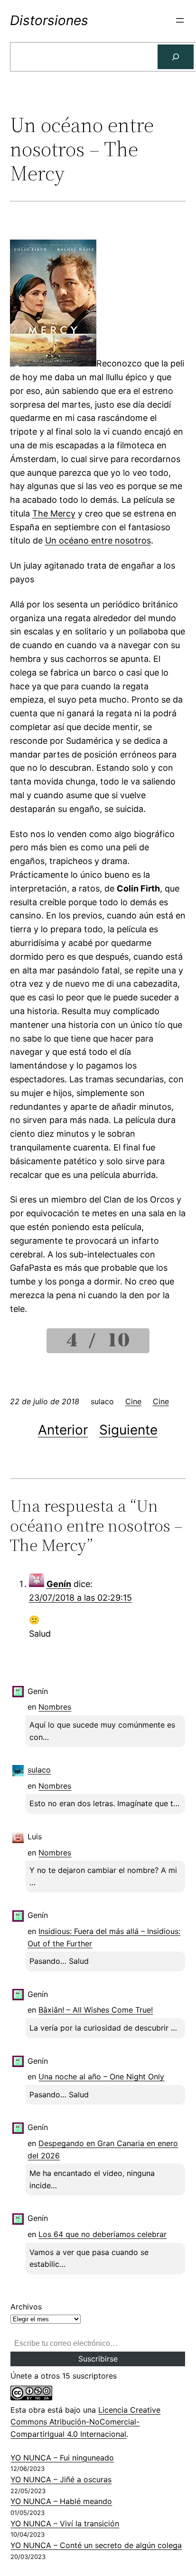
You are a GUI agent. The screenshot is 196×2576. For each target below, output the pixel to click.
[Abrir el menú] (180, 20)
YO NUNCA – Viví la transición (65, 2523)
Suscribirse (98, 2359)
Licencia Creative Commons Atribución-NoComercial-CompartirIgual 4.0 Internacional (85, 2422)
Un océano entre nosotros (98, 540)
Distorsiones (49, 20)
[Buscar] (176, 57)
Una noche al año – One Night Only (101, 2077)
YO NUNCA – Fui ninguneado (62, 2458)
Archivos (26, 2307)
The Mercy (54, 513)
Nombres (55, 1707)
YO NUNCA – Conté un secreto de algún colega (96, 2545)
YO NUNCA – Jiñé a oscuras (61, 2479)
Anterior (63, 1430)
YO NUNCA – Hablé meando (61, 2501)
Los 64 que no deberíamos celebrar (103, 2234)
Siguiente (128, 1430)
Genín (59, 1584)
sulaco (39, 1770)
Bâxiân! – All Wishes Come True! (96, 2010)
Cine (133, 1401)
